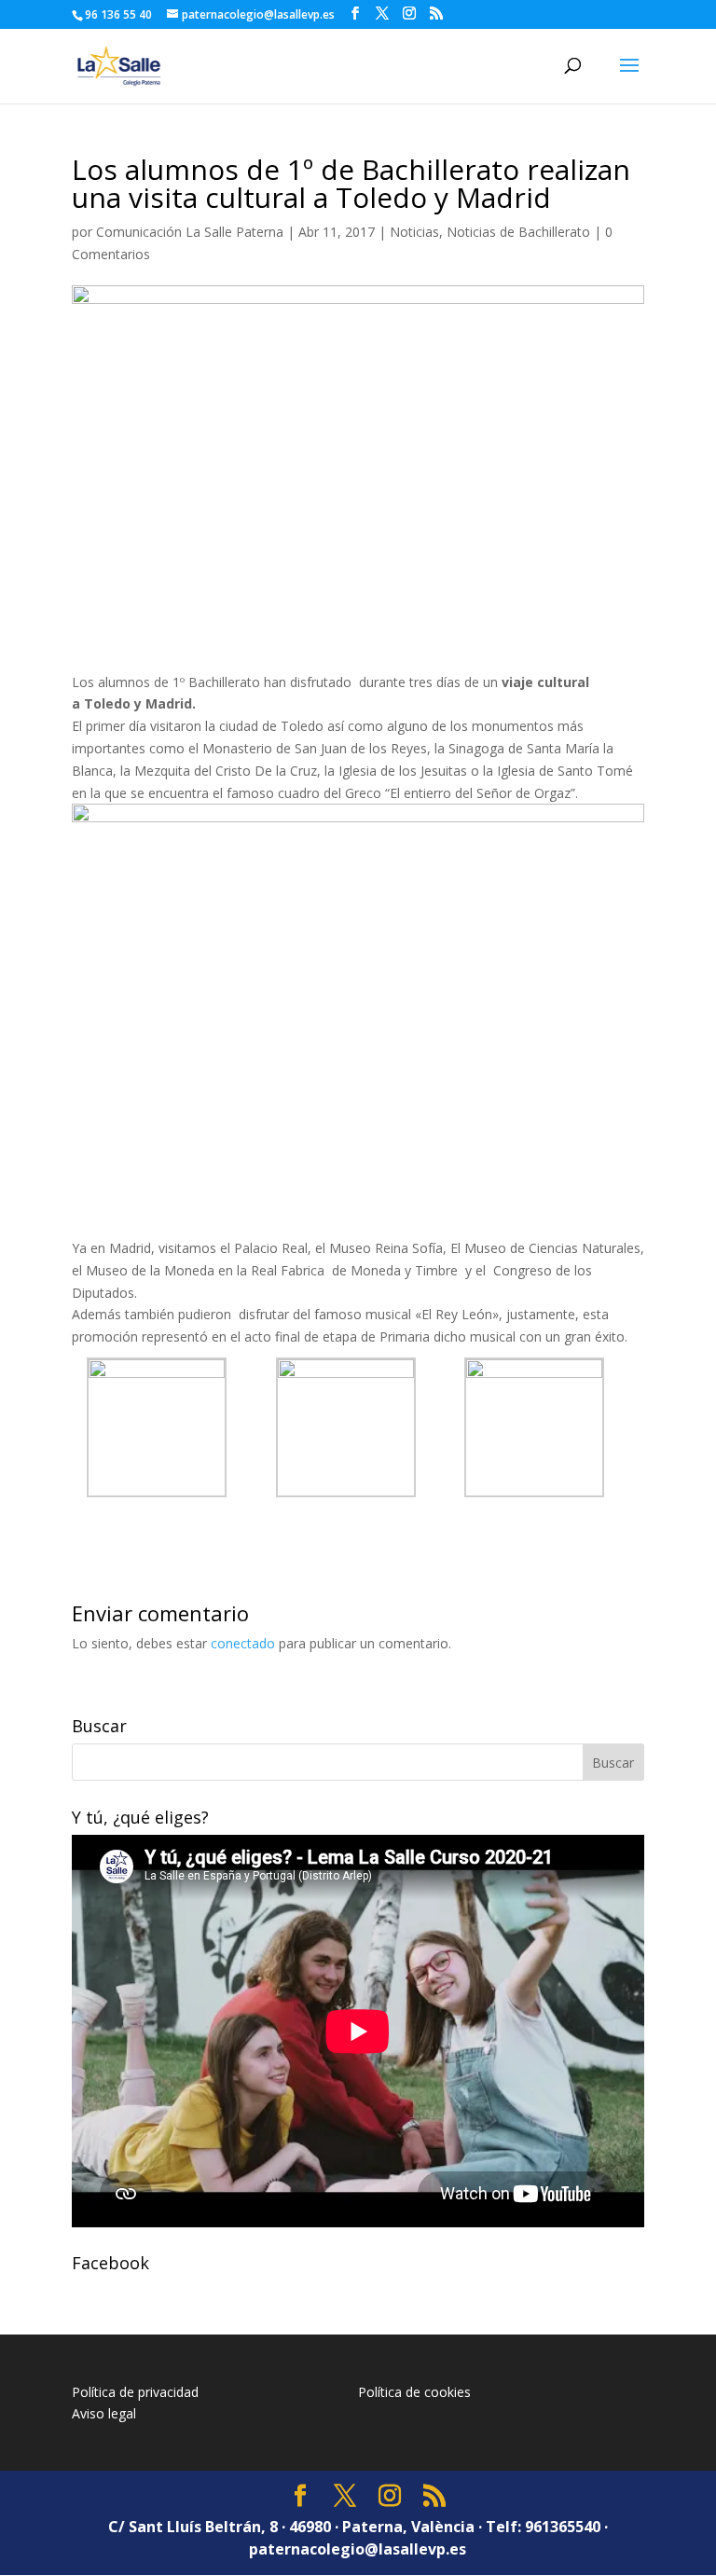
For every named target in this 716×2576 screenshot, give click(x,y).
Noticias (414, 232)
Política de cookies (414, 2392)
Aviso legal (104, 2413)
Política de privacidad (135, 2392)
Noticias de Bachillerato (518, 232)
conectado (243, 1643)
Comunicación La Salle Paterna (190, 232)
